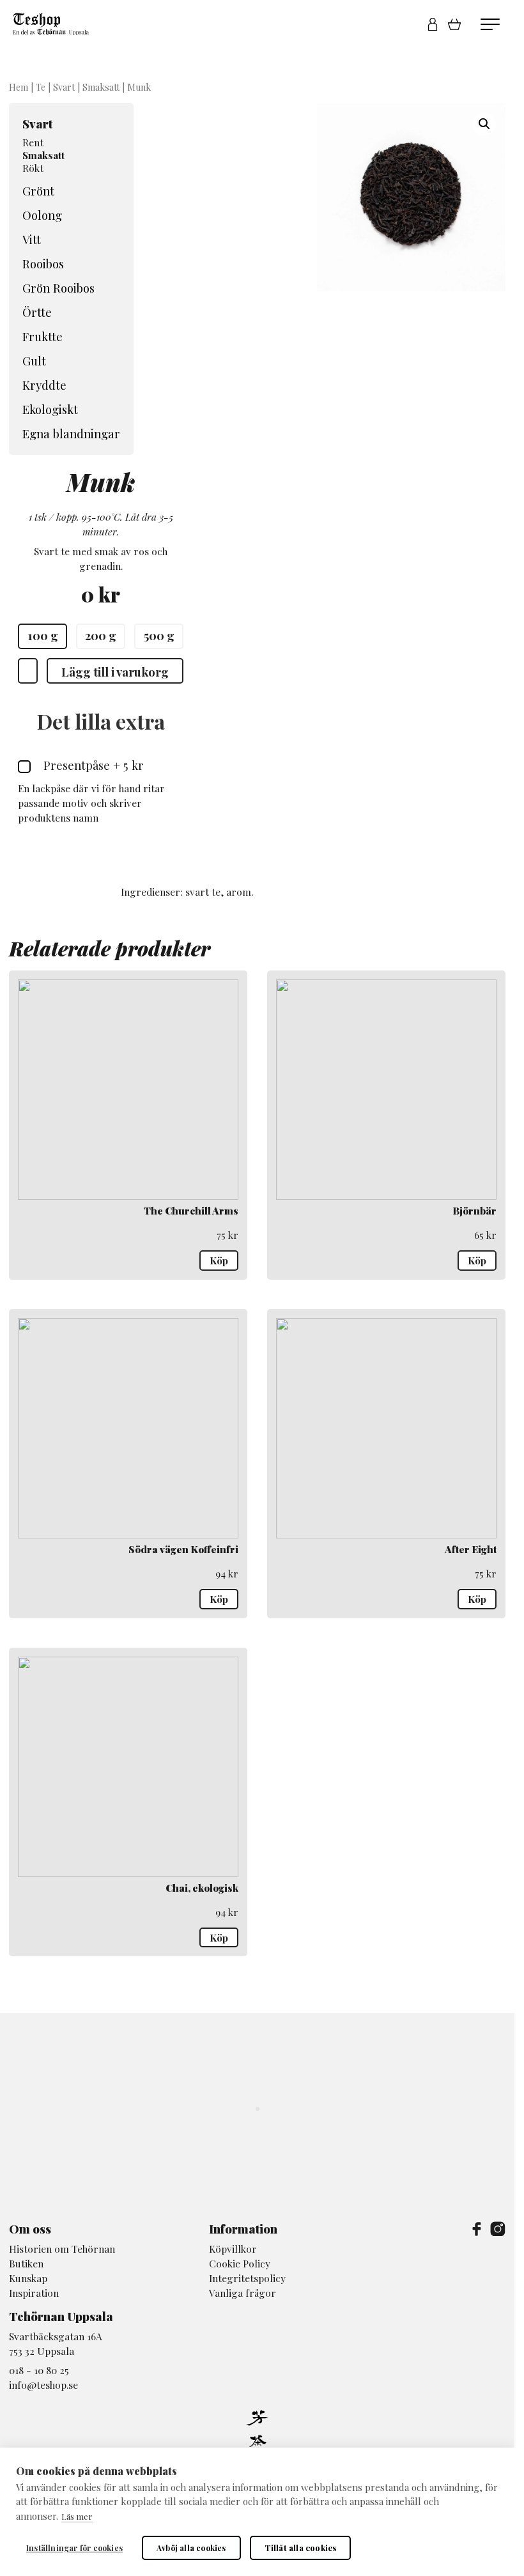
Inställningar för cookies (74, 2548)
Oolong (42, 215)
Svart (64, 87)
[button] (484, 124)
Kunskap (28, 2278)
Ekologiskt (50, 409)
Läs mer (77, 2516)
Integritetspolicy (247, 2278)
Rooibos (43, 264)
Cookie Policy (240, 2263)
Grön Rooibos (58, 288)
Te (41, 87)
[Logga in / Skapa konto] (433, 24)
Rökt (33, 168)
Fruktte (42, 336)
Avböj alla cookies (191, 2548)
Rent (33, 142)
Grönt (38, 191)
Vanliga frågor (243, 2293)
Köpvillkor (233, 2249)
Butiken (26, 2263)
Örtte (37, 312)
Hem (19, 87)
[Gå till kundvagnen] (459, 24)
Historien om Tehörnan (62, 2249)
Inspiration (34, 2293)
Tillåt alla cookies (301, 2548)
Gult (34, 361)
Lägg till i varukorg (115, 672)
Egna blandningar (71, 433)
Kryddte (44, 385)
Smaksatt (101, 87)
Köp (219, 1260)
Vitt (32, 239)
